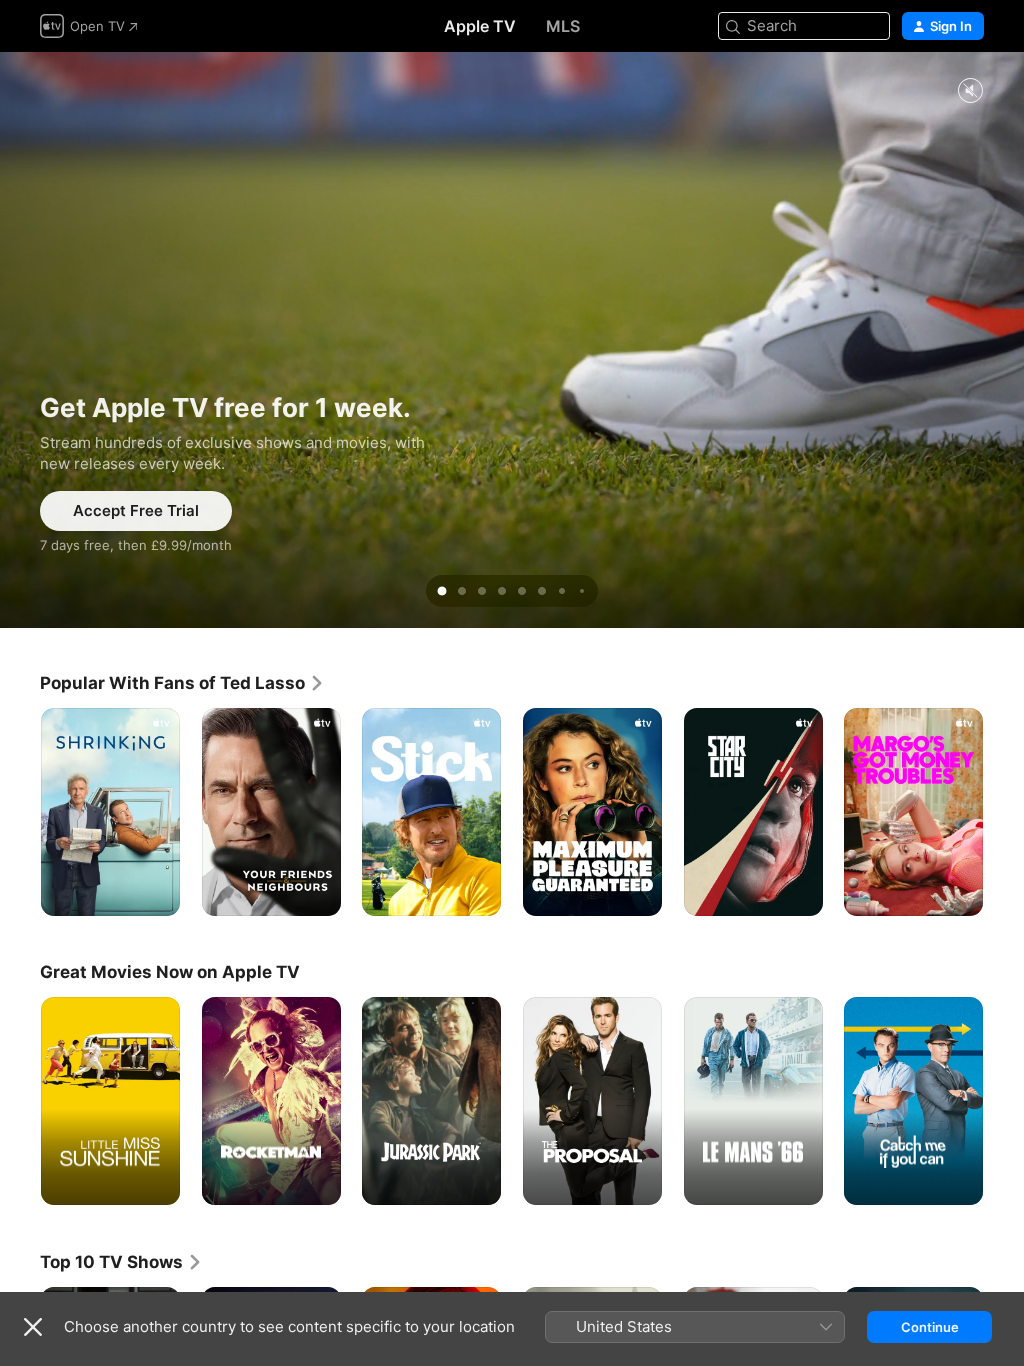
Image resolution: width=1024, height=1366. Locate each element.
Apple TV (480, 26)
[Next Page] (1004, 812)
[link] (182, 683)
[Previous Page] (20, 812)
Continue (930, 1327)
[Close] (33, 1327)
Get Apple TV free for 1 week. (512, 340)
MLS (563, 26)
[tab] (442, 591)
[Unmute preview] (970, 91)
